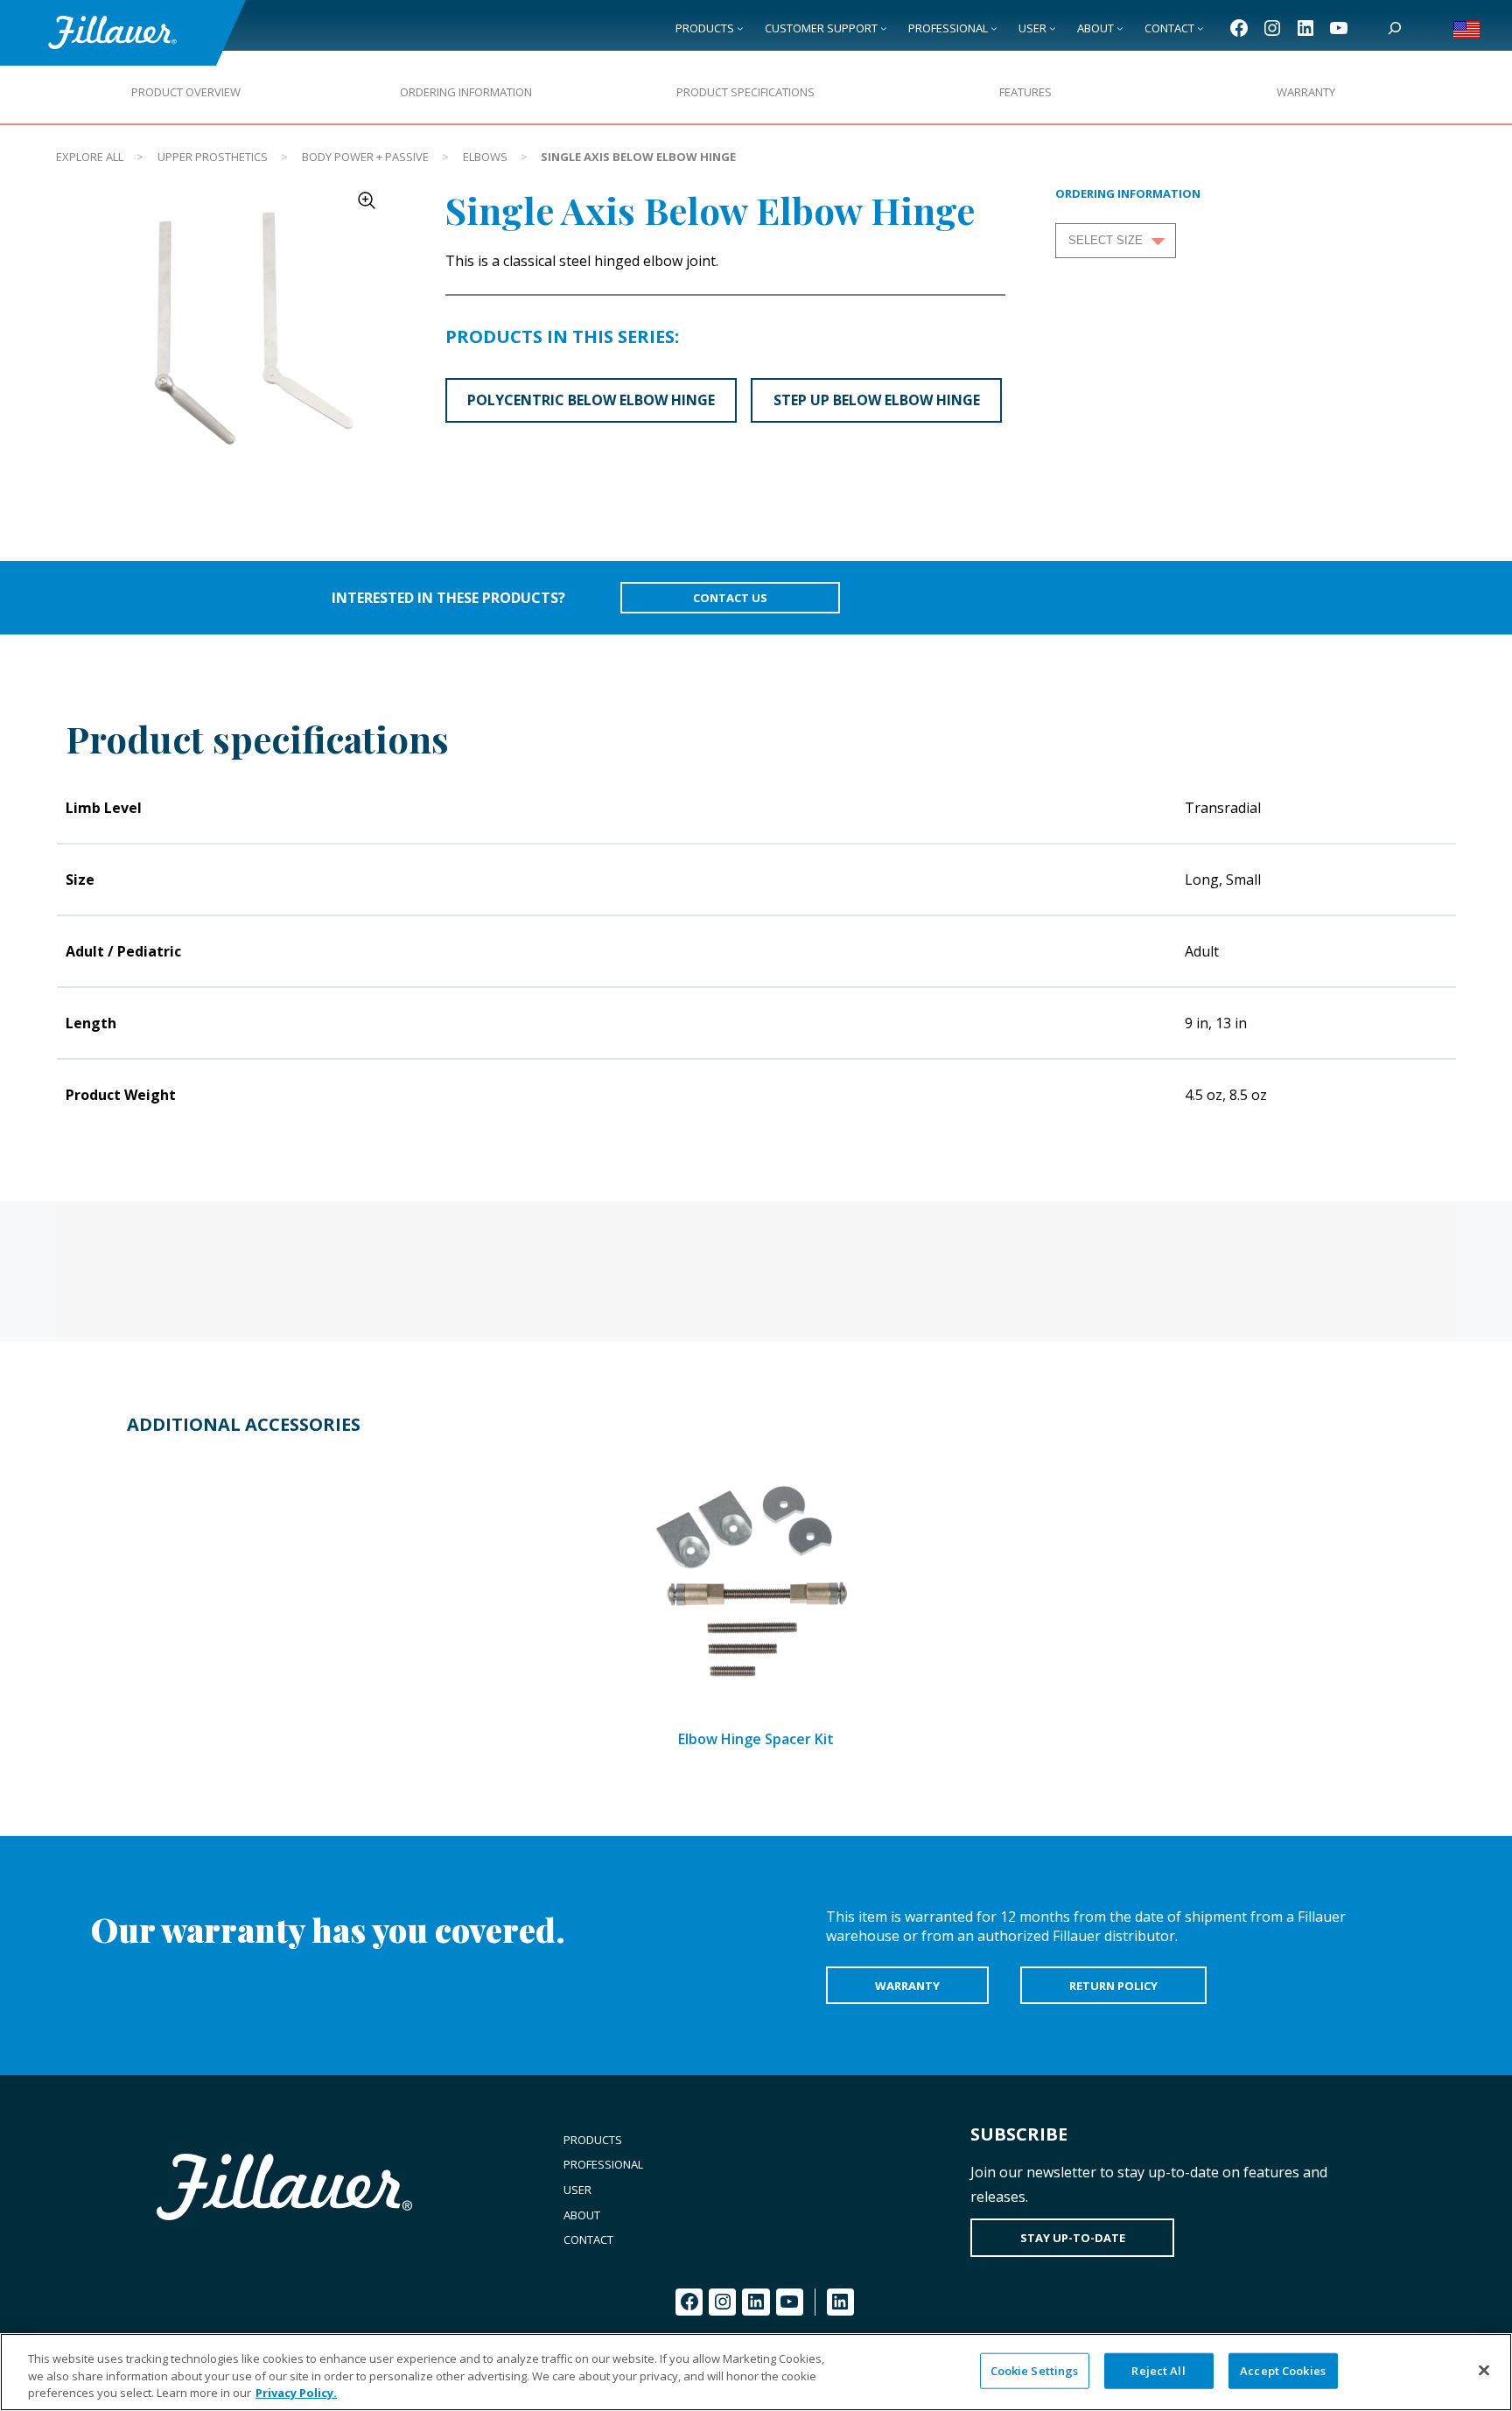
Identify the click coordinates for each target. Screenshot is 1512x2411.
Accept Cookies (1283, 2370)
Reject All (1158, 2370)
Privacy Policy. (296, 2393)
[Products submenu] (740, 28)
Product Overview (186, 92)
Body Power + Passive (365, 157)
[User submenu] (1053, 28)
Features (1025, 92)
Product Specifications (745, 92)
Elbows (485, 157)
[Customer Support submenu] (884, 28)
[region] (756, 2372)
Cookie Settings (1035, 2370)
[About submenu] (1120, 28)
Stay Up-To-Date (1073, 2238)
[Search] (1395, 28)
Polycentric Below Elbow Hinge (591, 400)
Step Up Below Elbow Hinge (877, 400)
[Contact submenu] (1200, 28)
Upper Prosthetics (213, 157)
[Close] (1484, 2370)
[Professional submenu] (994, 28)
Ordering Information (466, 92)
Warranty (1306, 92)
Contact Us (730, 598)
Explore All (90, 157)
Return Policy (1113, 1986)
